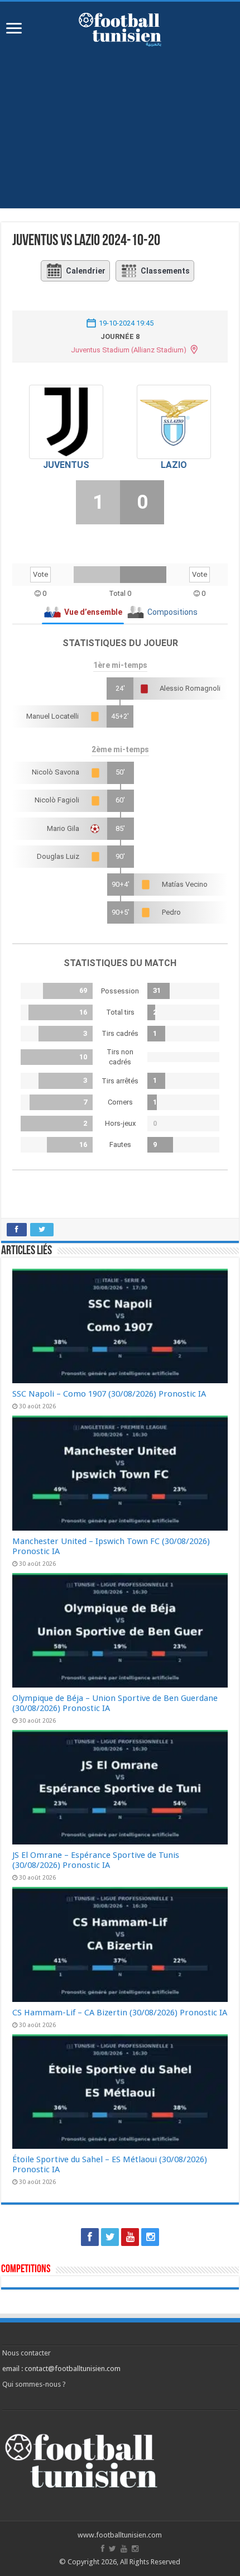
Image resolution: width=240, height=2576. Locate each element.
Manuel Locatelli (52, 716)
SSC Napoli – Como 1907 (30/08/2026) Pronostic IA (109, 1394)
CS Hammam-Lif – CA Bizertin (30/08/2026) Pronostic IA (120, 2013)
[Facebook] (90, 2237)
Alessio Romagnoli (190, 688)
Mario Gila (63, 828)
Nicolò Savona (56, 772)
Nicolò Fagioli (57, 800)
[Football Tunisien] (120, 27)
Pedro (171, 912)
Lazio (174, 465)
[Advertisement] (120, 122)
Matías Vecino (185, 884)
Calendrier (86, 271)
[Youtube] (130, 2237)
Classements (165, 271)
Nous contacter (27, 2353)
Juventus (66, 465)
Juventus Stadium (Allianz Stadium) (129, 350)
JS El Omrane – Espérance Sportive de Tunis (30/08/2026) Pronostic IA (96, 1860)
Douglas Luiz (58, 856)
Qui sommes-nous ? (34, 2384)
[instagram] (150, 2237)
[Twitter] (110, 2237)
